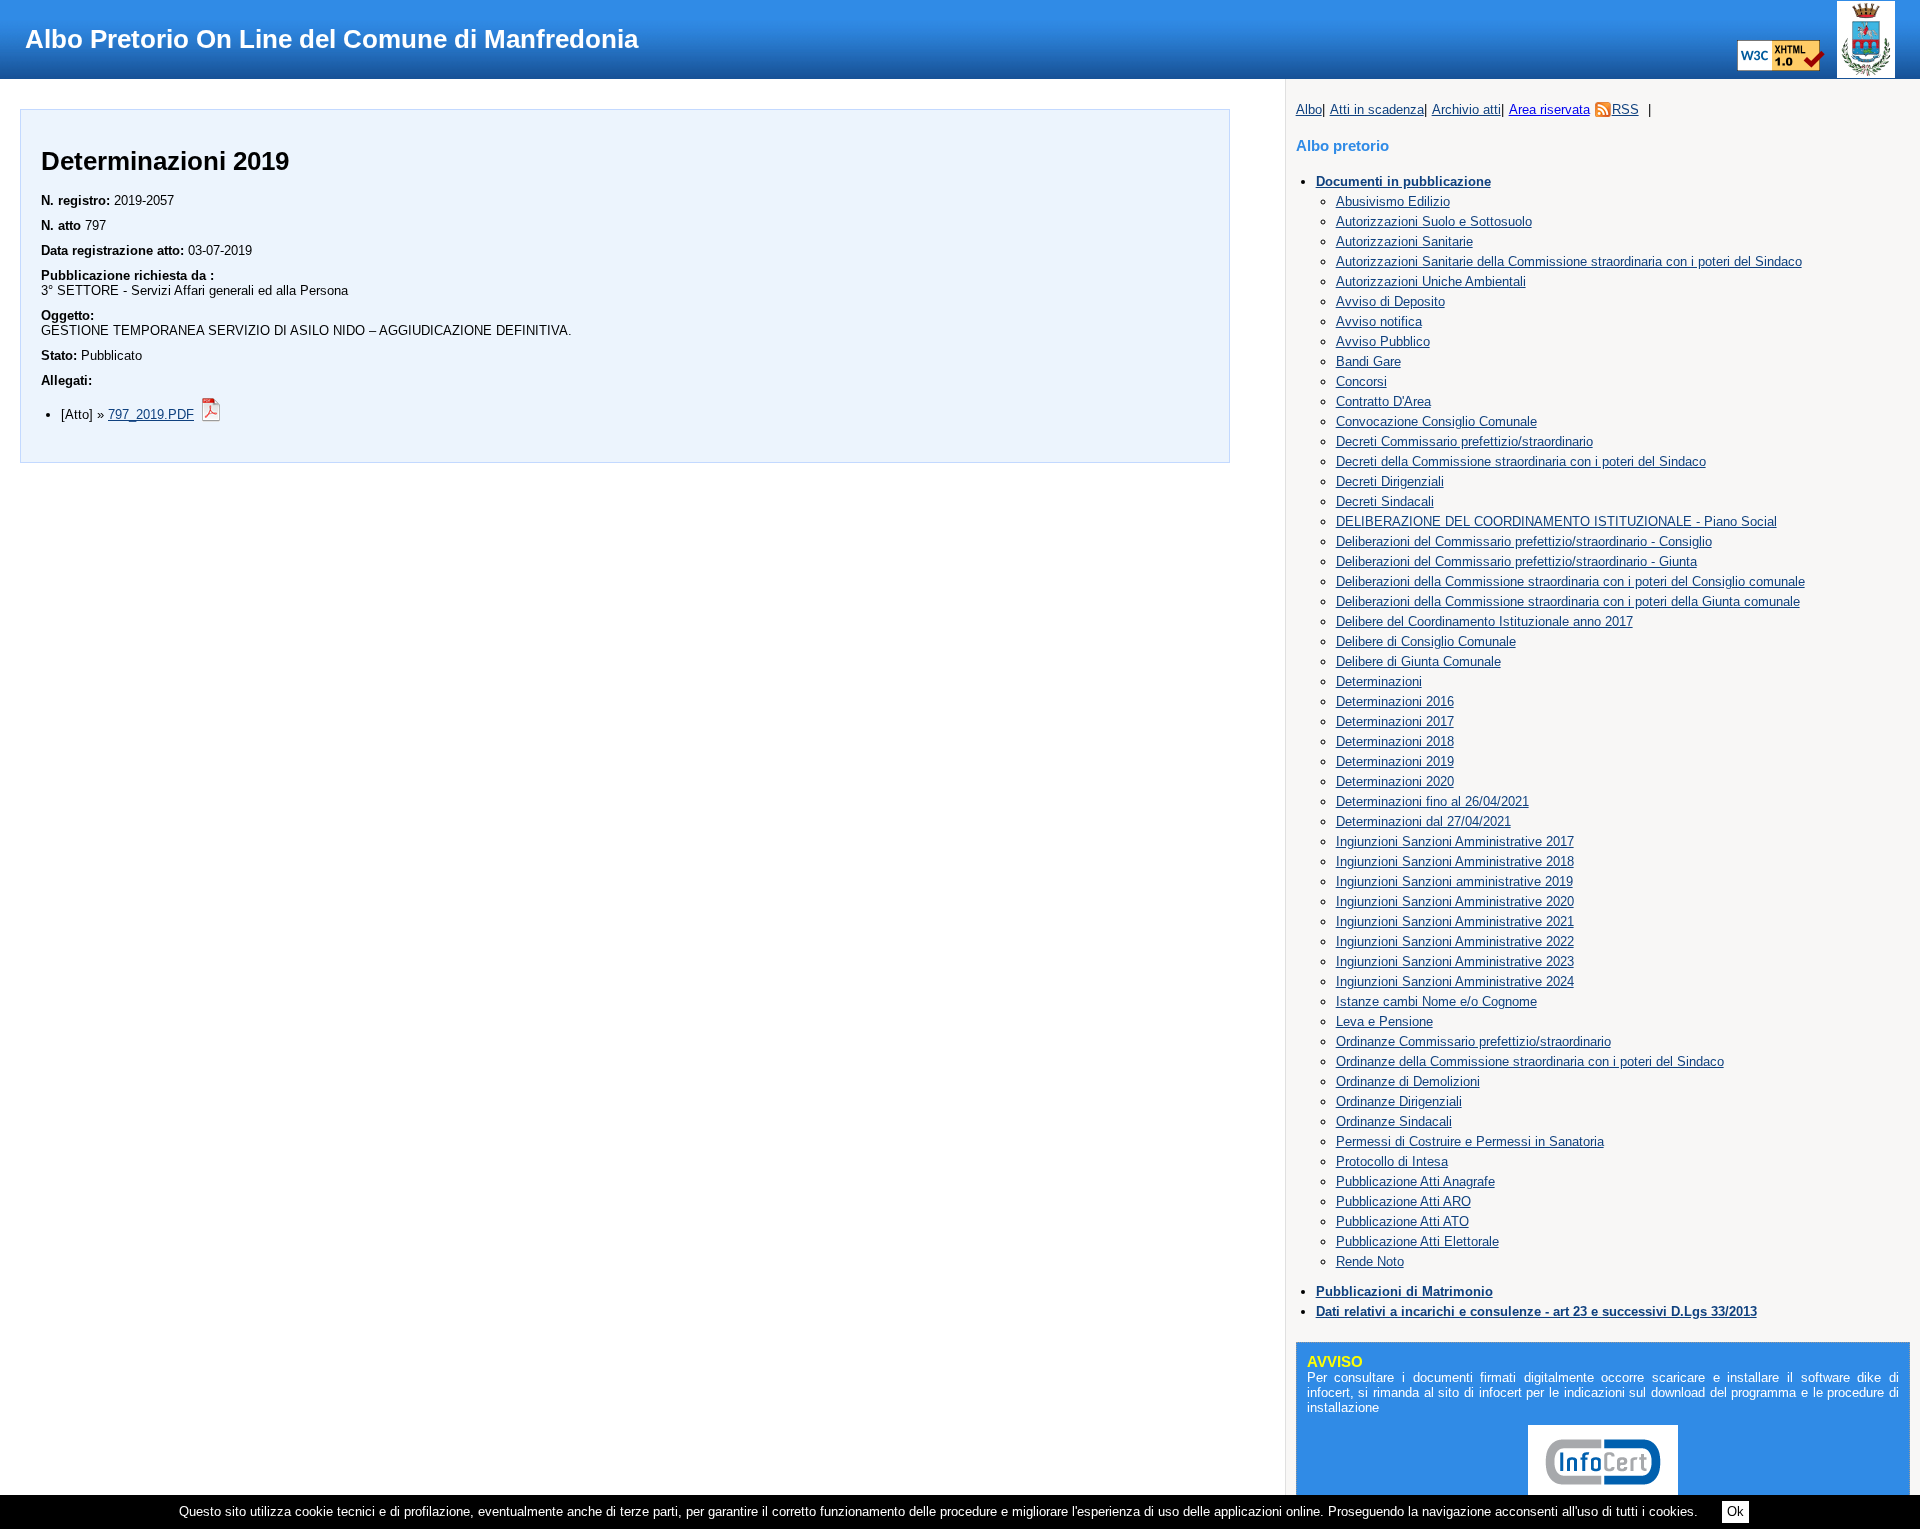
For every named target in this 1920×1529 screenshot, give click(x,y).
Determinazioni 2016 (1395, 701)
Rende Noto (1370, 1261)
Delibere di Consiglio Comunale (1426, 641)
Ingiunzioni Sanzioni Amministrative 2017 (1455, 841)
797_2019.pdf (151, 414)
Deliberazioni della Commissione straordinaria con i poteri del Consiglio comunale (1570, 581)
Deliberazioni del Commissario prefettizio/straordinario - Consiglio (1524, 541)
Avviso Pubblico (1383, 341)
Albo (1309, 109)
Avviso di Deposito (1390, 301)
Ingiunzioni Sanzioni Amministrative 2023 (1455, 961)
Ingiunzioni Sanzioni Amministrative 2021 (1455, 921)
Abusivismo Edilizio (1393, 201)
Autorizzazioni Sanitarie (1404, 241)
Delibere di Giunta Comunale (1418, 661)
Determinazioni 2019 (1395, 761)
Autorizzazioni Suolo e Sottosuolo (1434, 221)
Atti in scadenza (1377, 109)
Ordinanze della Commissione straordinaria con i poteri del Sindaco (1530, 1061)
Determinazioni (1379, 681)
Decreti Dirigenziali (1390, 481)
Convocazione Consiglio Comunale (1436, 421)
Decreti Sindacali (1385, 501)
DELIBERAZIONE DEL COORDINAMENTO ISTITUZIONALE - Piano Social (1556, 521)
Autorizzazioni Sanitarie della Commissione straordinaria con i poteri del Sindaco (1569, 261)
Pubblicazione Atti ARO (1403, 1201)
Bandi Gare (1368, 361)
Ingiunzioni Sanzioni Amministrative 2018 (1455, 861)
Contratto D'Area (1383, 401)
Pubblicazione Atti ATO (1402, 1221)
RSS (1625, 109)
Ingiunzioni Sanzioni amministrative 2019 (1454, 881)
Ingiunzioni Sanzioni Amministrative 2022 (1455, 941)
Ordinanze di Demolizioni (1408, 1081)
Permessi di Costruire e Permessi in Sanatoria (1470, 1141)
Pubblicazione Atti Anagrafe (1415, 1181)
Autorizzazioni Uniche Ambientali (1431, 281)
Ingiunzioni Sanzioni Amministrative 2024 (1455, 981)
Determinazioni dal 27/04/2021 (1423, 821)
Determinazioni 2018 (1395, 741)
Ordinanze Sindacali (1394, 1121)
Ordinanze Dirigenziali (1399, 1101)
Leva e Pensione (1384, 1021)
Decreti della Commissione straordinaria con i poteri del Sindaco (1521, 461)
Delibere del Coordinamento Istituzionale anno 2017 (1484, 621)
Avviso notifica (1379, 321)
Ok (1735, 1511)
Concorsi (1361, 381)
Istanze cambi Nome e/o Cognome (1436, 1001)
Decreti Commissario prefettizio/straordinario (1464, 441)
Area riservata (1549, 109)
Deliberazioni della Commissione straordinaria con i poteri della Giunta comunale (1568, 601)
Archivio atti (1466, 109)
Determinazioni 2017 (1395, 721)
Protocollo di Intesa (1392, 1161)
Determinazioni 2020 (1395, 781)
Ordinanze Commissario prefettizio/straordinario (1473, 1041)
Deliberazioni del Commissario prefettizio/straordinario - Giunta (1516, 561)
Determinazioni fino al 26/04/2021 (1432, 801)
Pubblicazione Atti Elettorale (1417, 1241)
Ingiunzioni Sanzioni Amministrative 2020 (1455, 901)
